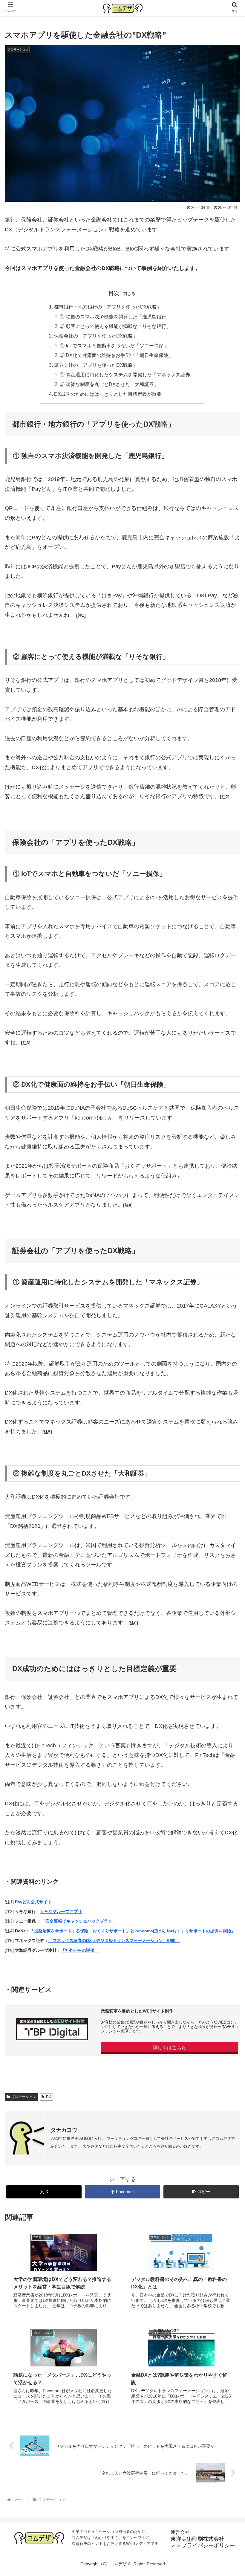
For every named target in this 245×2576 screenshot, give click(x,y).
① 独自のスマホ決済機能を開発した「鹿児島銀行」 (115, 317)
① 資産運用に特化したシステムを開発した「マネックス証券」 (127, 375)
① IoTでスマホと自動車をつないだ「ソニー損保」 (114, 346)
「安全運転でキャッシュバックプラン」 (79, 1921)
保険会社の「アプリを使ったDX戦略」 (96, 336)
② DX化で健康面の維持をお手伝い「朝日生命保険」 (116, 355)
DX (49, 2097)
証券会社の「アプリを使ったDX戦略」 (96, 365)
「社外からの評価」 (80, 1950)
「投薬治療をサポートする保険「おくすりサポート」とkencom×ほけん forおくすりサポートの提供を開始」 (133, 1931)
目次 (114, 293)
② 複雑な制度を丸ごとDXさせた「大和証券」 (109, 384)
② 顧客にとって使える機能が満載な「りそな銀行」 (115, 326)
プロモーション (24, 2097)
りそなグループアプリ (61, 1911)
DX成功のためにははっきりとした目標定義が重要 (108, 394)
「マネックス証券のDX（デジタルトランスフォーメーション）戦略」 (114, 1940)
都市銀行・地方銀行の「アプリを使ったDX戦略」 (108, 307)
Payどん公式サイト (33, 1902)
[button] (201, 2192)
